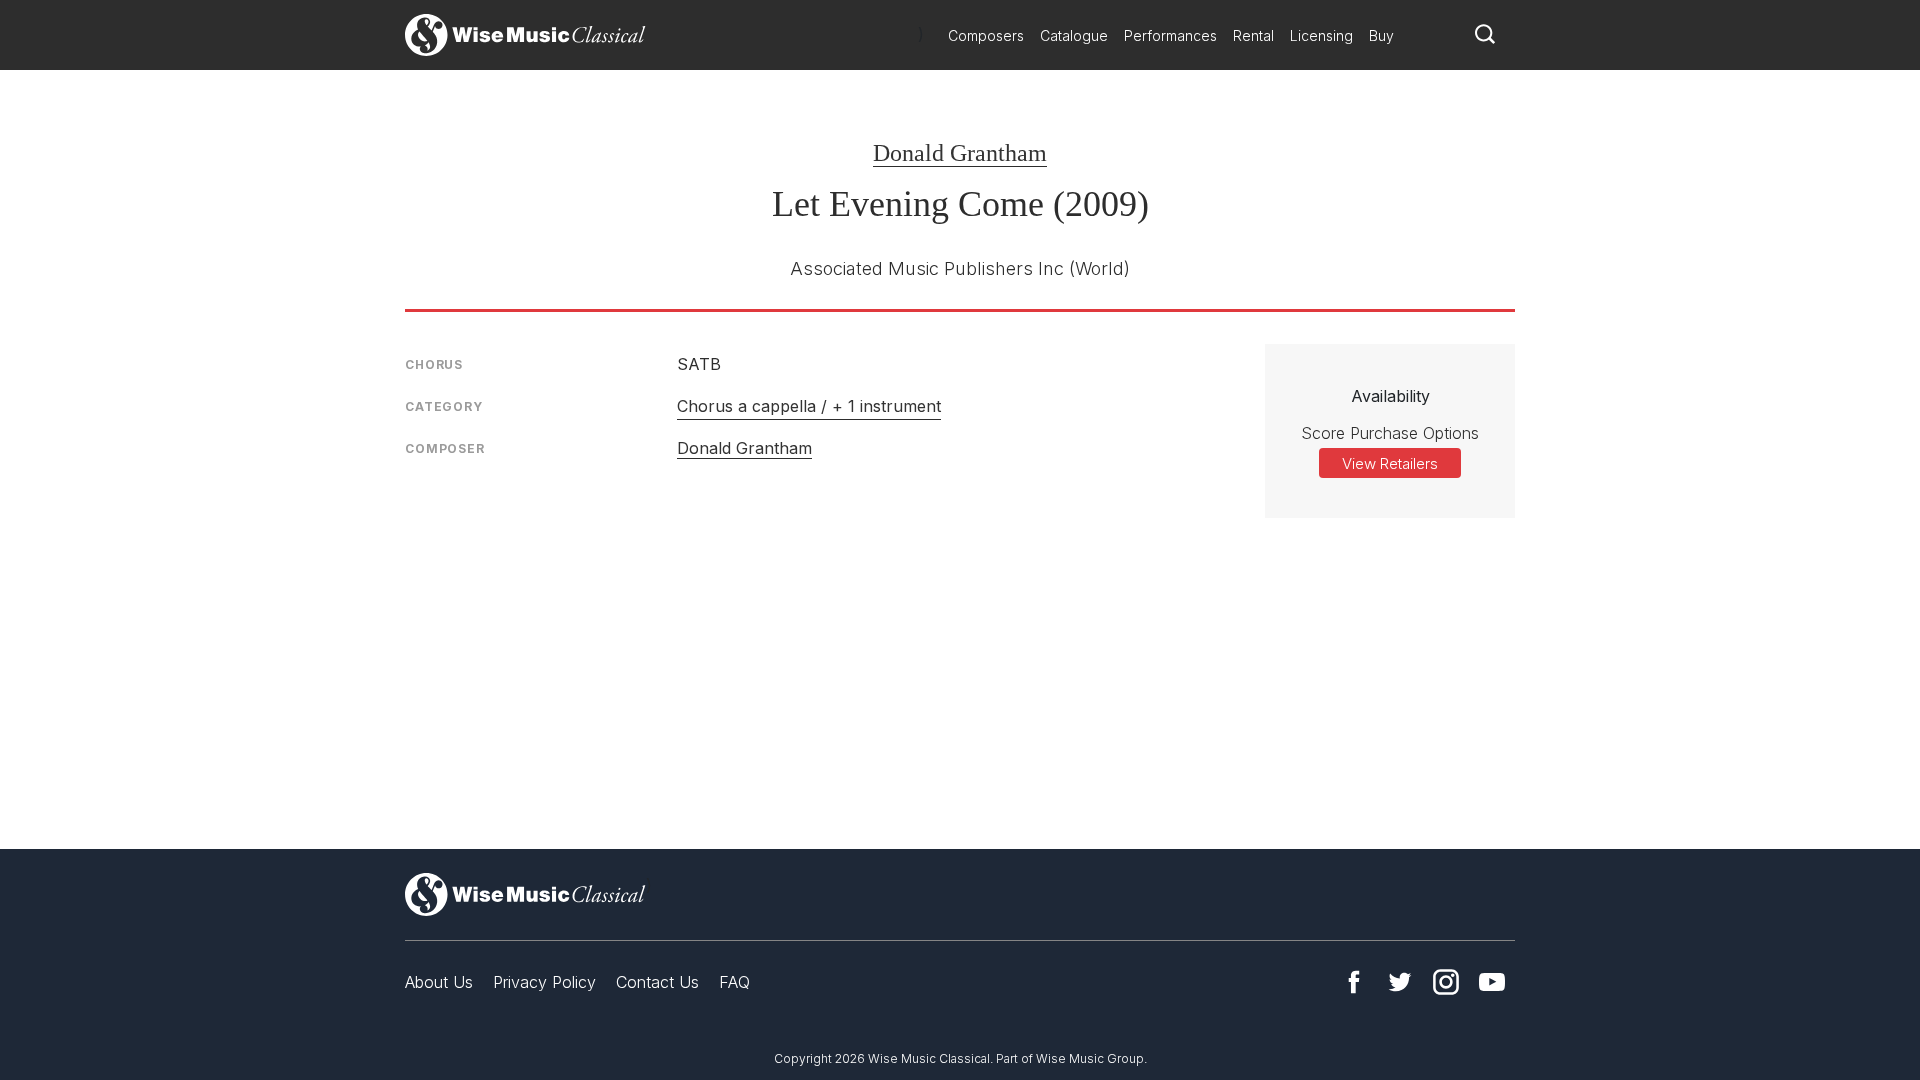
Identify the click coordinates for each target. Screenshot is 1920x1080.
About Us (439, 982)
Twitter (1400, 982)
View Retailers (1390, 463)
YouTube (1492, 982)
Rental (1253, 35)
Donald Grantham (960, 153)
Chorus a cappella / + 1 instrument (809, 406)
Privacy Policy (544, 982)
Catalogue (1074, 35)
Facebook (1354, 982)
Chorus (434, 364)
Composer (445, 448)
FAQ (734, 982)
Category (444, 406)
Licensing (1321, 35)
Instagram (1446, 982)
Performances (1170, 35)
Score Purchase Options (1390, 433)
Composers (986, 35)
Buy (1381, 35)
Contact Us (657, 982)
